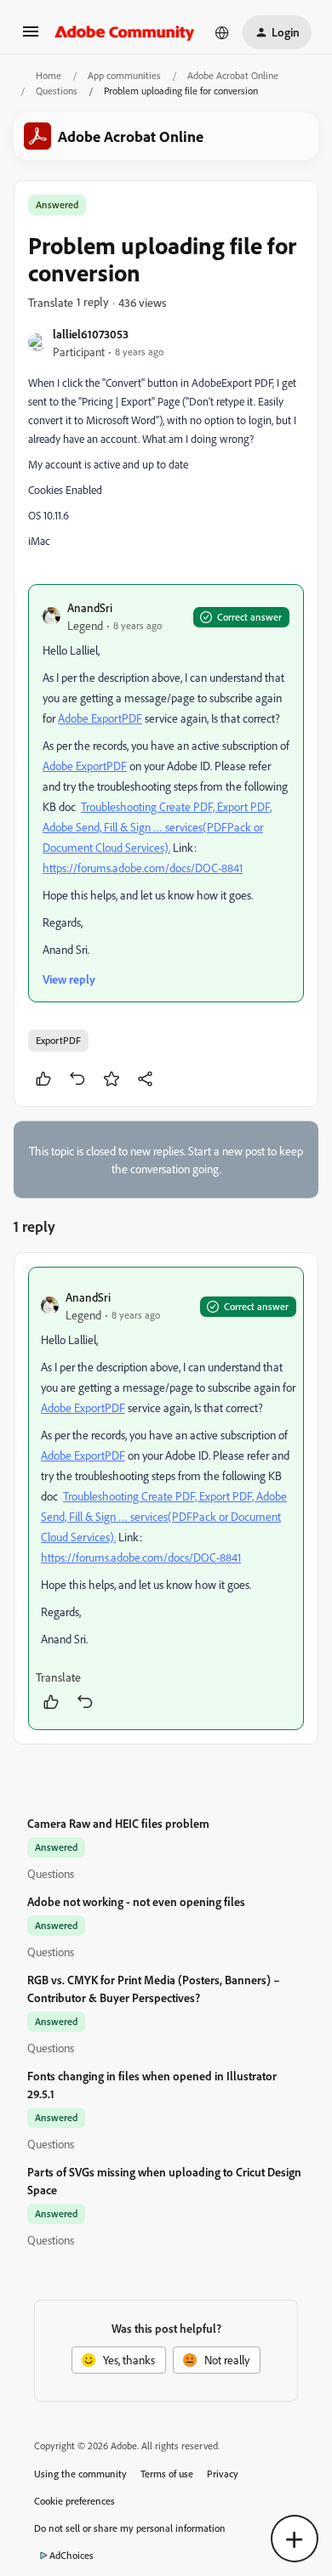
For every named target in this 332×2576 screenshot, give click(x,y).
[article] (166, 1498)
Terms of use (167, 2474)
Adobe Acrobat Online (233, 75)
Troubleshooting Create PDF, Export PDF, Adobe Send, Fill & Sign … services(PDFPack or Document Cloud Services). (157, 827)
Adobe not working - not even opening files (136, 1901)
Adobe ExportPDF (100, 718)
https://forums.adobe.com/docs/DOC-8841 (143, 868)
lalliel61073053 (91, 334)
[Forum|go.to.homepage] (125, 32)
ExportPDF (58, 1040)
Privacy (223, 2474)
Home (49, 75)
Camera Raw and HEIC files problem (118, 1823)
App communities (124, 75)
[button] (31, 37)
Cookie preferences (74, 2501)
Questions (57, 91)
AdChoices (72, 2555)
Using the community (80, 2474)
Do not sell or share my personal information (130, 2528)
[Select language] (222, 32)
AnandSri (90, 607)
